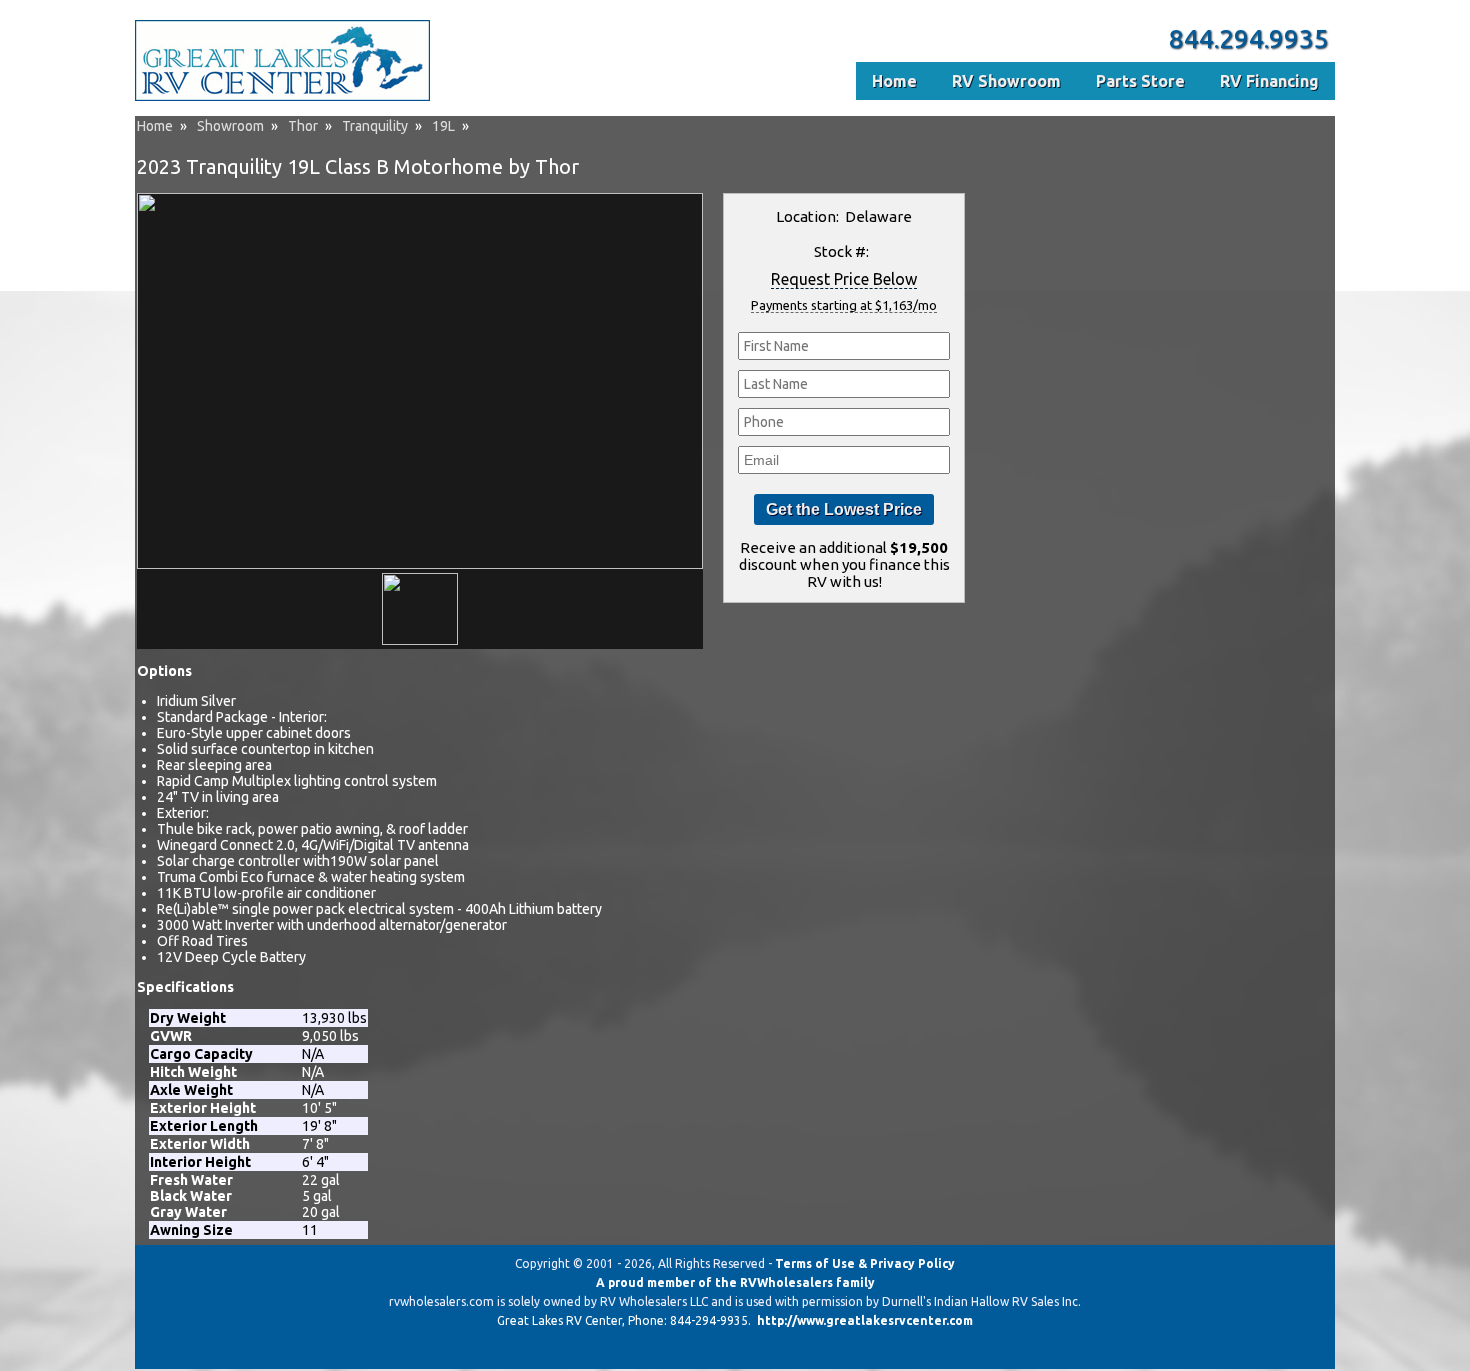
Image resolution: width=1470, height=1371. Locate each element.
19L (443, 126)
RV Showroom (1006, 81)
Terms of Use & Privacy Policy (865, 1263)
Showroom (230, 126)
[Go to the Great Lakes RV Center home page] (282, 97)
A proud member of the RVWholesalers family (735, 1282)
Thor (303, 126)
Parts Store (1140, 81)
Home (155, 126)
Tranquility (375, 126)
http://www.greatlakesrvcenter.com (865, 1320)
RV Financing (1269, 81)
